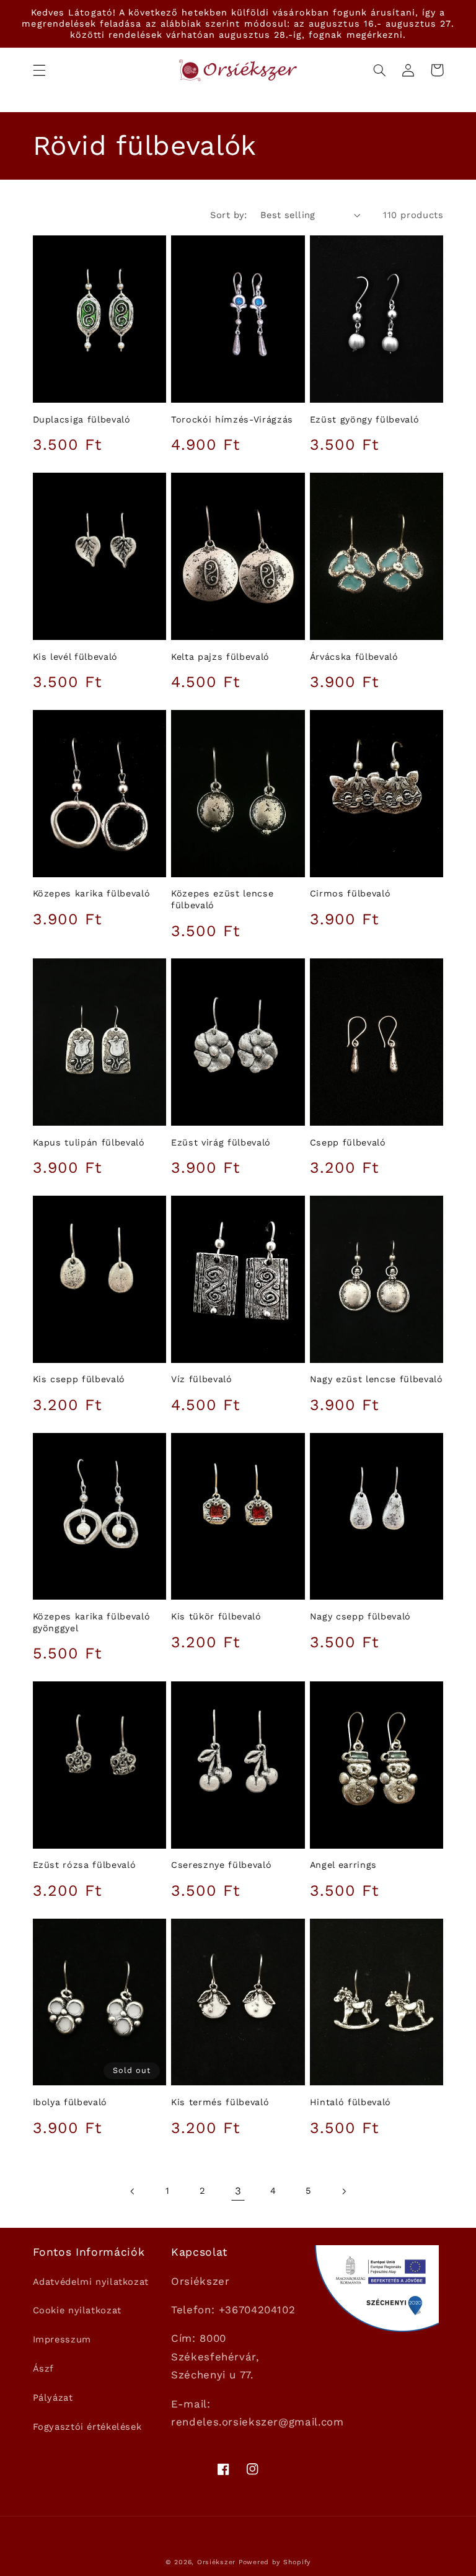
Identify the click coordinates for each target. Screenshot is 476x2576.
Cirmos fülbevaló (350, 893)
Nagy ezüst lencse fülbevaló (377, 1379)
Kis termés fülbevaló (220, 2102)
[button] (39, 70)
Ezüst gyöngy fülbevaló (365, 419)
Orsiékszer (216, 2562)
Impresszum (62, 2339)
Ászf (44, 2368)
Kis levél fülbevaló (76, 657)
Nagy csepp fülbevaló (360, 1616)
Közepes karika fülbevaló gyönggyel (92, 1622)
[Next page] (343, 2191)
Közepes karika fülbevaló (92, 893)
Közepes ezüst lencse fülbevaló (222, 899)
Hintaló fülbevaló (350, 2102)
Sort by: (228, 215)
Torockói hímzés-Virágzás (232, 419)
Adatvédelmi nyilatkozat (91, 2282)
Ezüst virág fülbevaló (221, 1142)
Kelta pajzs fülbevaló (220, 657)
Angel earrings (343, 1865)
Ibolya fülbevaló (70, 2102)
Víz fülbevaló (202, 1379)
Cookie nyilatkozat (77, 2310)
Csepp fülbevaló (348, 1142)
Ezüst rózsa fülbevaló (85, 1865)
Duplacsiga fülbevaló (82, 419)
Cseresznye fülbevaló (221, 1865)
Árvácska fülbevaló (354, 657)
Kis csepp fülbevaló (79, 1379)
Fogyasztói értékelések (87, 2427)
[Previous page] (133, 2191)
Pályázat (53, 2398)
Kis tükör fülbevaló (216, 1616)
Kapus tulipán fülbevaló (89, 1142)
